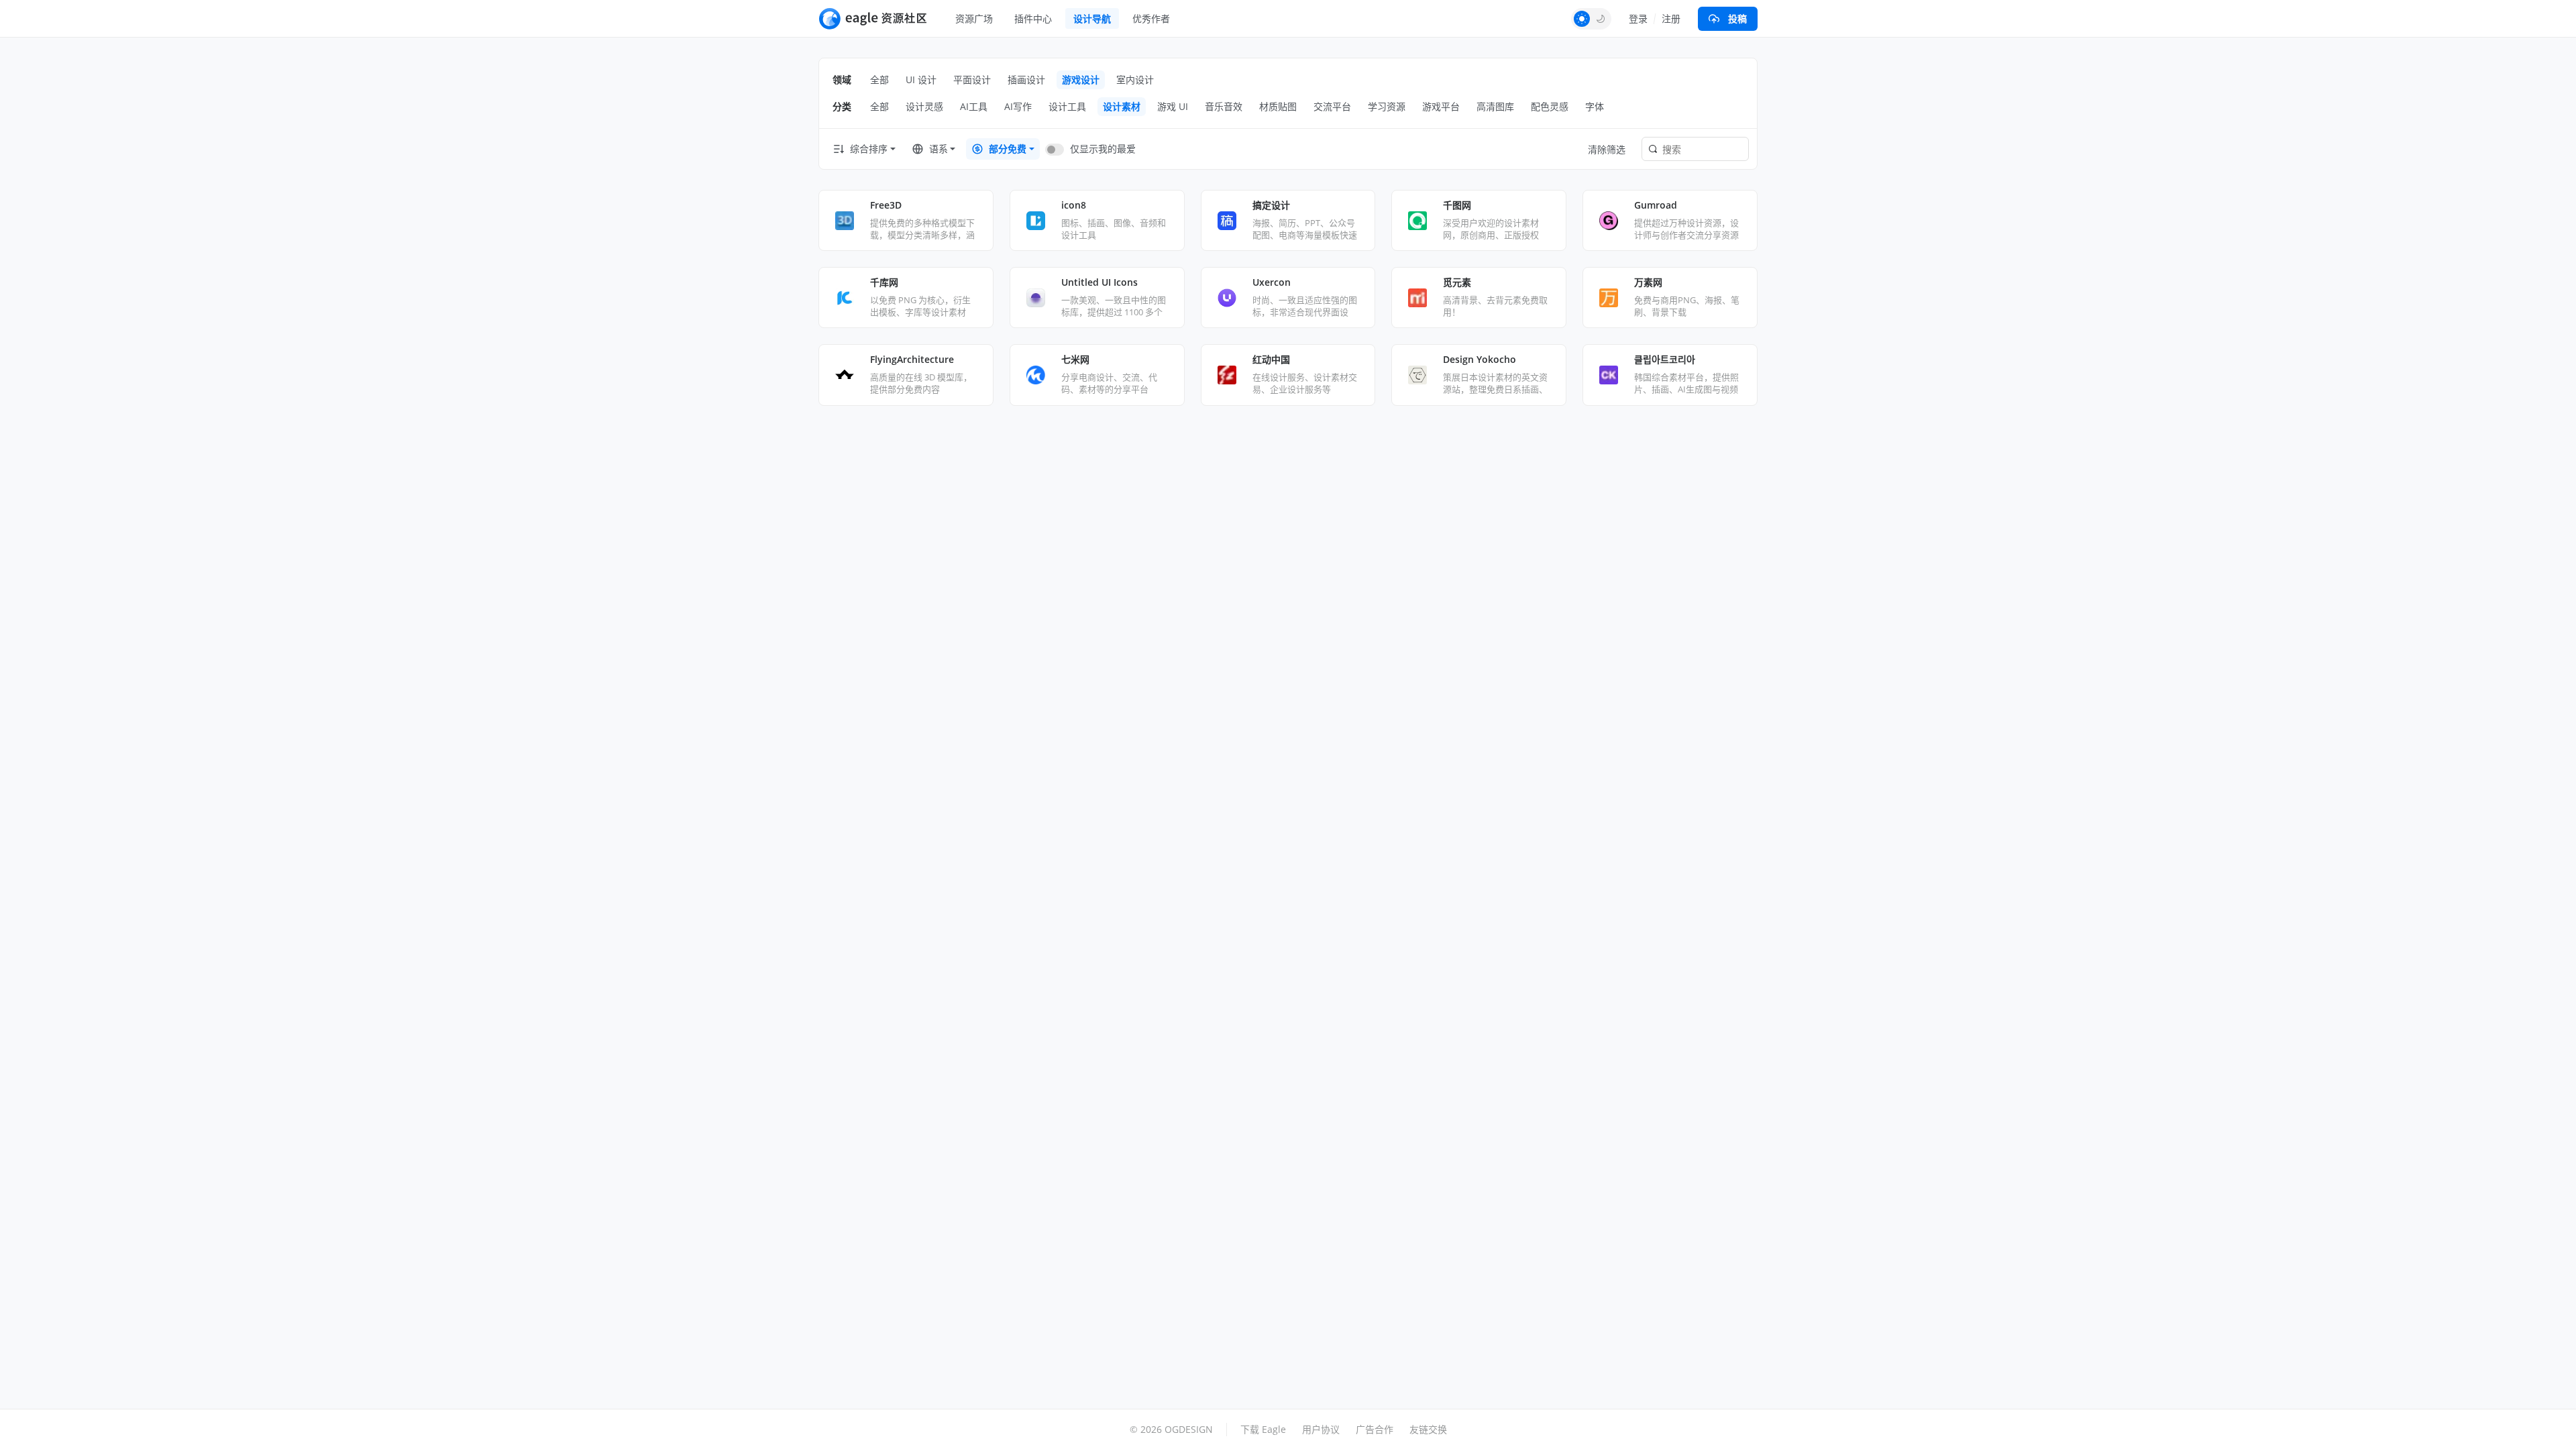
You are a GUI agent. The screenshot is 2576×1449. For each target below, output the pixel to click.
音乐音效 (1224, 106)
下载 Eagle (1263, 1429)
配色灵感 (1550, 106)
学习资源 (1387, 106)
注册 (1671, 18)
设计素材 (1122, 106)
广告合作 (1375, 1429)
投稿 (1737, 18)
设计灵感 (924, 106)
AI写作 (1018, 106)
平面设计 (972, 79)
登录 (1638, 18)
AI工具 (974, 106)
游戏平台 (1441, 106)
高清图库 (1495, 106)
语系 (938, 149)
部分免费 (1008, 149)
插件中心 (1033, 18)
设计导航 (1092, 18)
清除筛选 (1607, 149)
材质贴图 (1278, 106)
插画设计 (1026, 79)
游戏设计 (1081, 79)
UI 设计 (921, 79)
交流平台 (1332, 106)
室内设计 (1135, 79)
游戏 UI (1173, 106)
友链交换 (1428, 1429)
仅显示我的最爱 (1103, 149)
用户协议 (1321, 1429)
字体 (1595, 106)
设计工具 (1067, 106)
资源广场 (974, 18)
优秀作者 (1151, 18)
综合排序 (869, 149)
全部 (879, 79)
